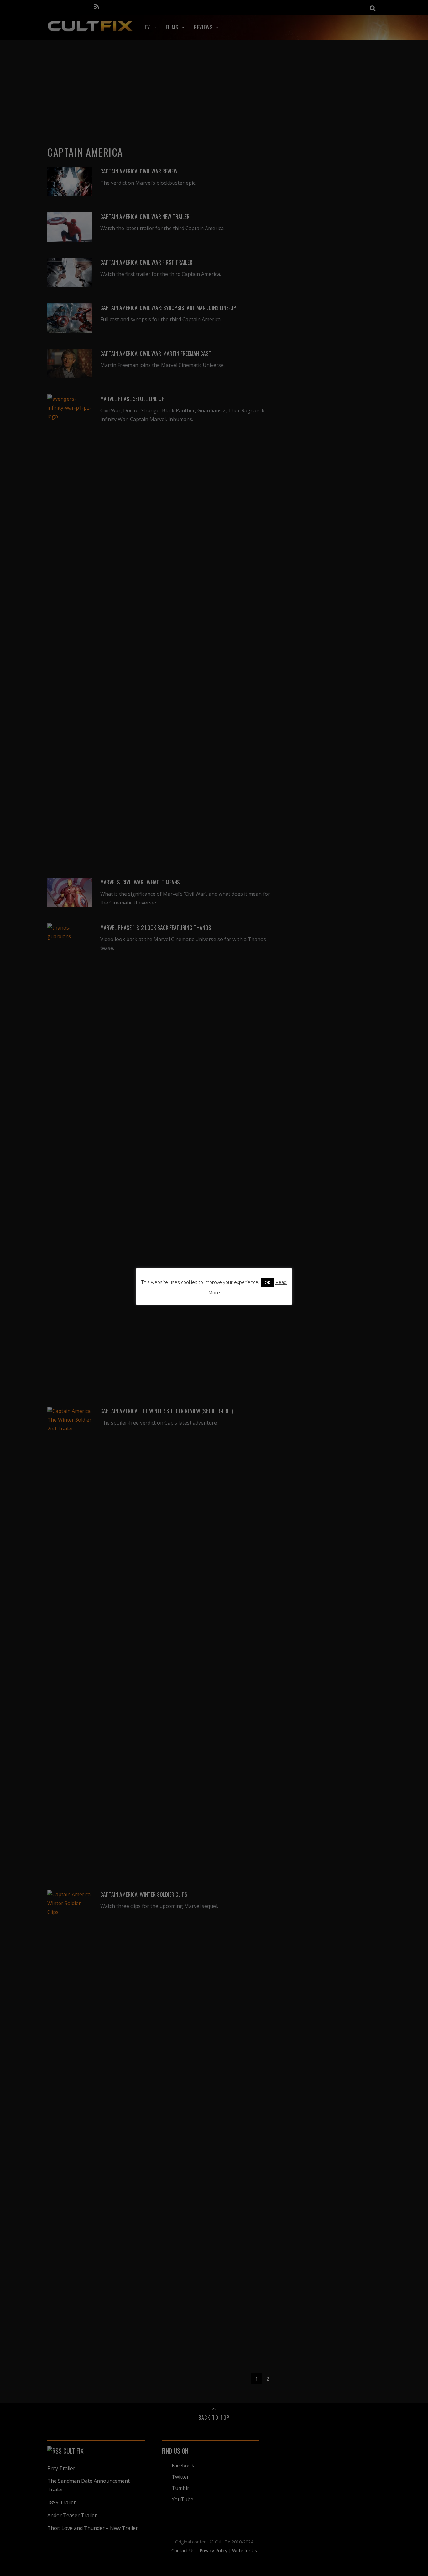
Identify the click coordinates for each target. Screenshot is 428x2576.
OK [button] (268, 1282)
